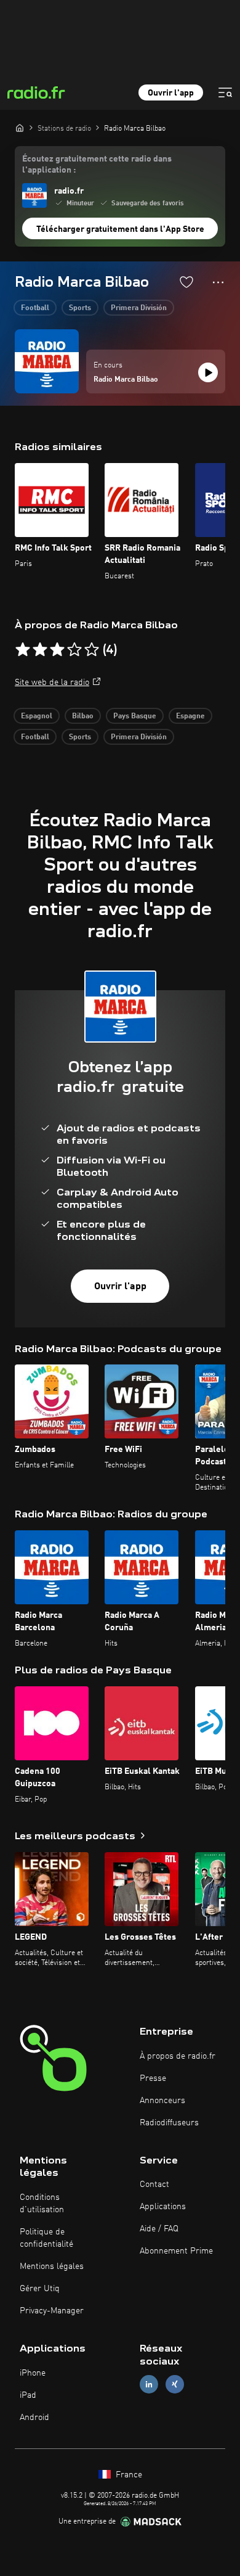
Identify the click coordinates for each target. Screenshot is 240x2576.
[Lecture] (208, 372)
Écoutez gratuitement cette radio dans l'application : (97, 165)
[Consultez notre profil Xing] (175, 2384)
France (128, 2475)
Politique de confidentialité (46, 2238)
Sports (80, 308)
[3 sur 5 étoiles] (57, 650)
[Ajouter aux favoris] (186, 282)
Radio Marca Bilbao (126, 380)
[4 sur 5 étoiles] (74, 650)
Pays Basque (135, 716)
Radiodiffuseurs (169, 2123)
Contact (154, 2184)
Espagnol (37, 716)
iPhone (33, 2373)
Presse (153, 2078)
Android (34, 2418)
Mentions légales (52, 2266)
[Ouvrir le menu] (225, 92)
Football (35, 308)
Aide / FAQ (159, 2229)
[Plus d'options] (218, 282)
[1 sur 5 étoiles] (23, 650)
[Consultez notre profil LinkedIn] (149, 2384)
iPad (28, 2395)
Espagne (190, 716)
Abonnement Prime (176, 2251)
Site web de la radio (52, 683)
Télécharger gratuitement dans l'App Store (120, 229)
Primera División (139, 308)
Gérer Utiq (40, 2289)
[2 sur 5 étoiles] (40, 650)
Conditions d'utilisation (42, 2204)
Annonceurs (162, 2101)
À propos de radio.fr (178, 2056)
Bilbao (83, 716)
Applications (163, 2207)
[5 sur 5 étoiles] (92, 650)
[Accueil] (20, 128)
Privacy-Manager (52, 2311)
